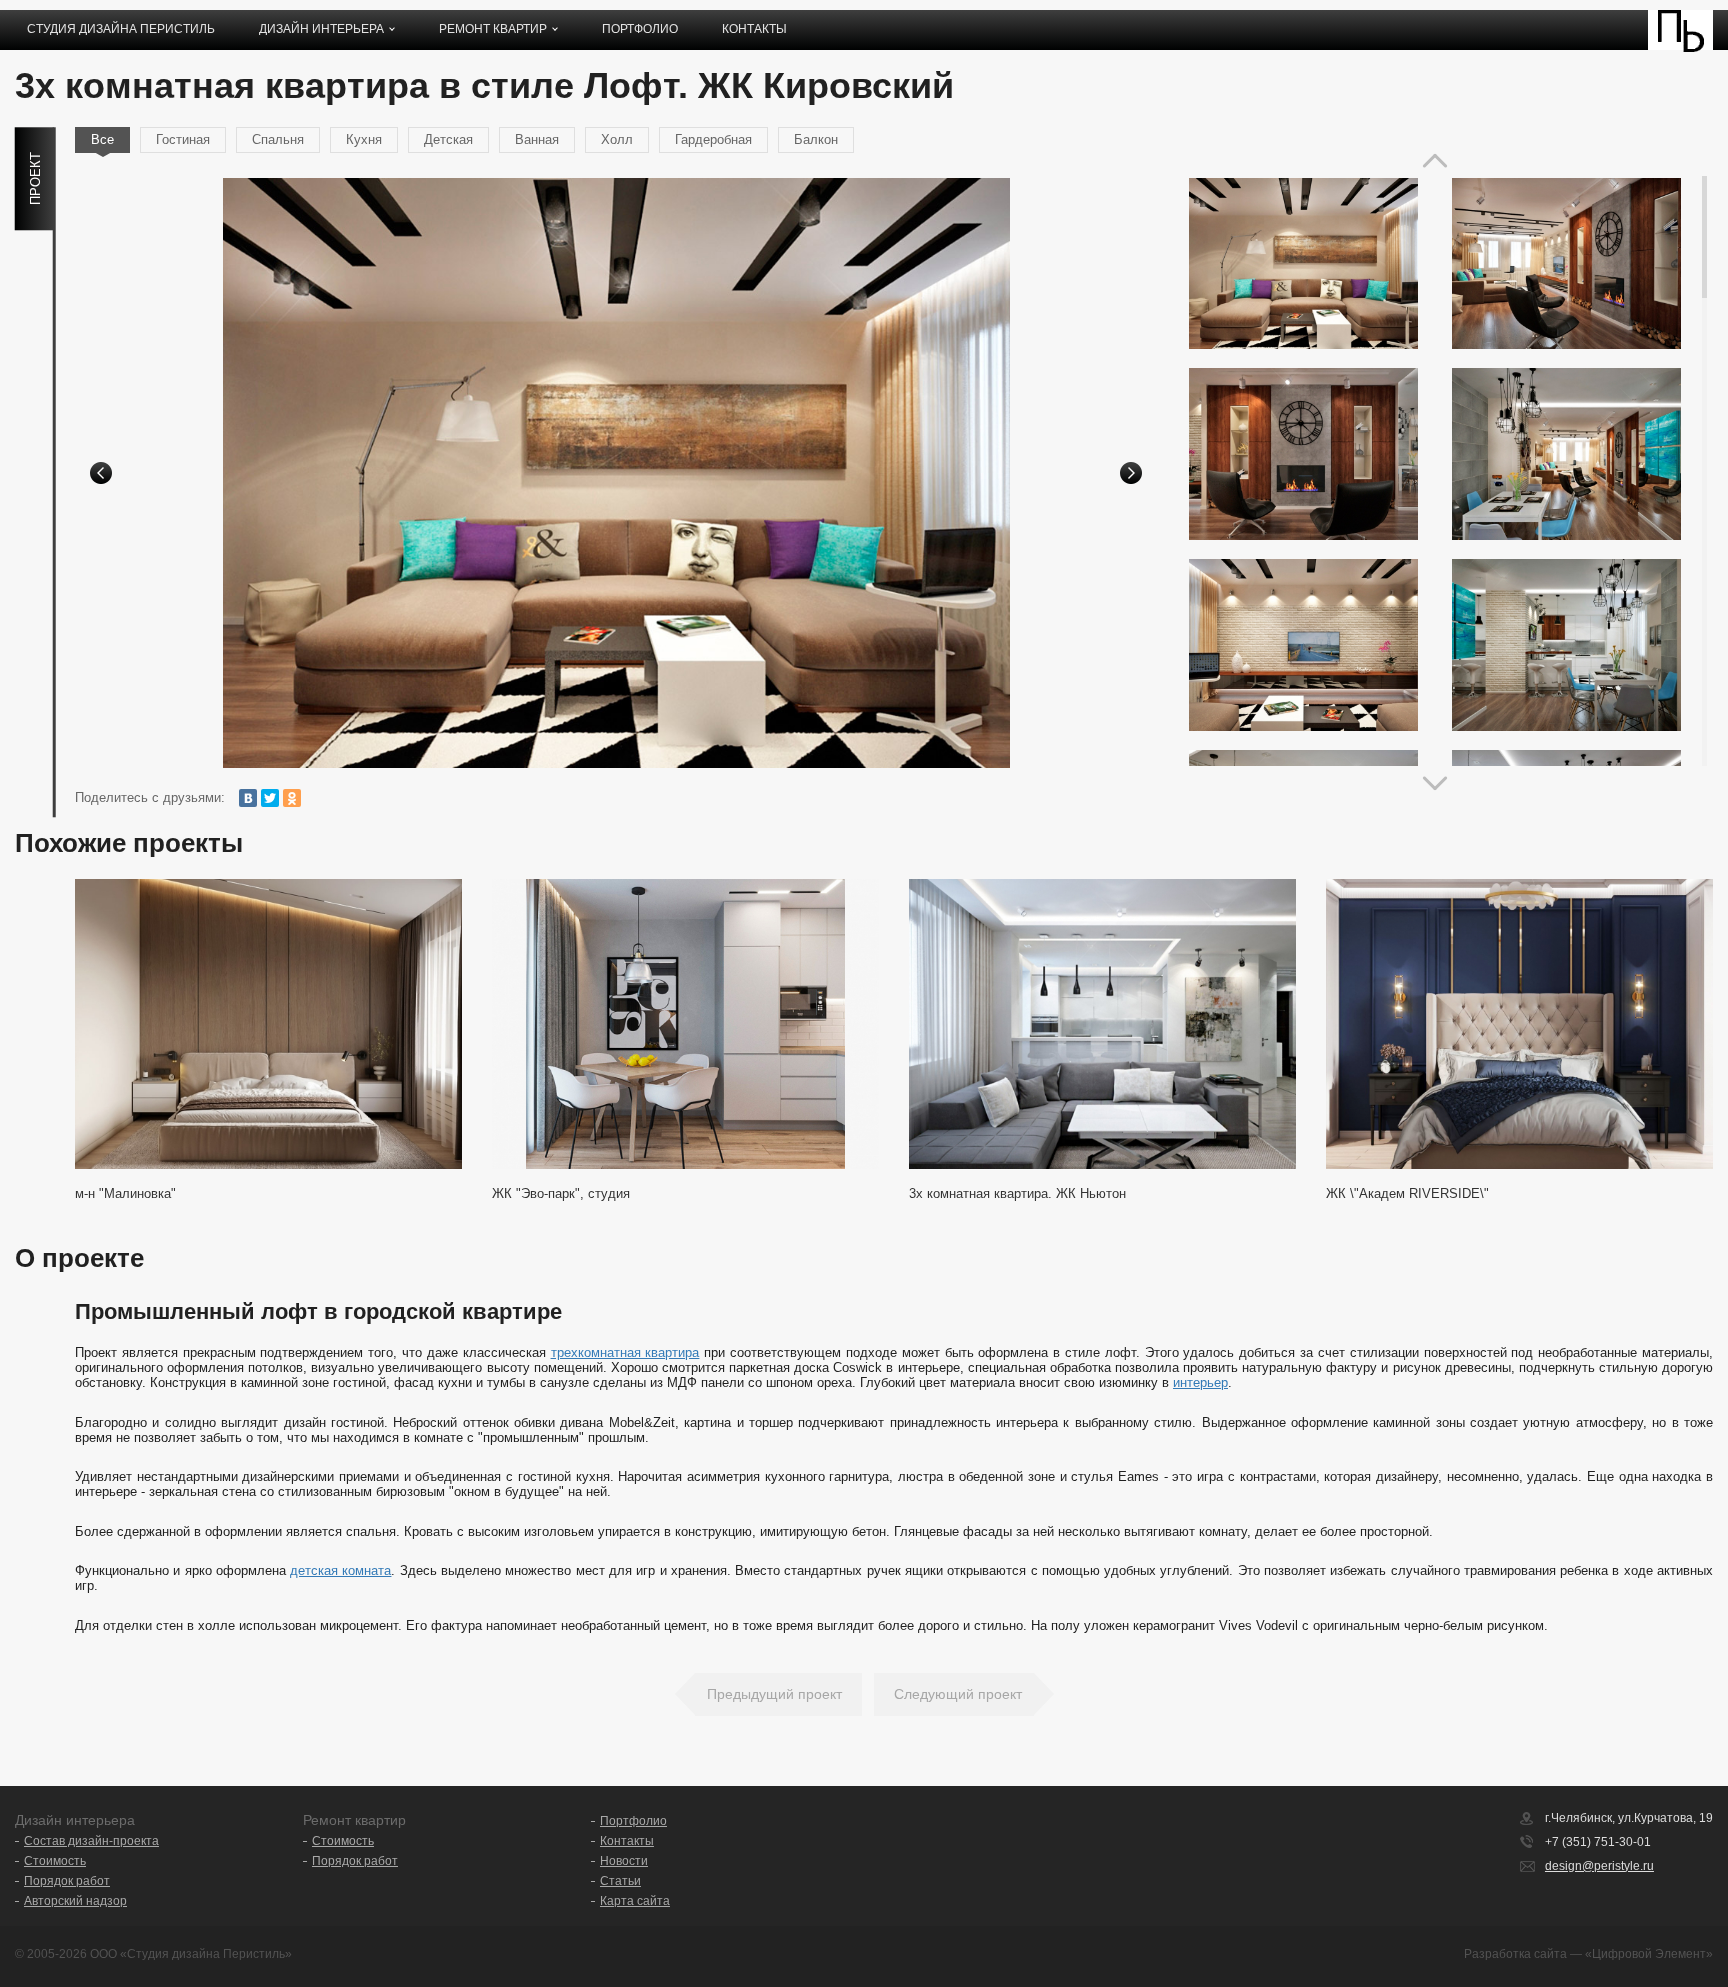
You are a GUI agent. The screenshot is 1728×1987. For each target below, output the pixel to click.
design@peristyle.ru (1599, 1866)
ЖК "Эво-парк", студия (561, 1193)
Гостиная (183, 139)
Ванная (537, 139)
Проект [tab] (35, 178)
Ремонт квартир (493, 29)
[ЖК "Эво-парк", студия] (685, 1024)
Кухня (364, 139)
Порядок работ (67, 1881)
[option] (616, 473)
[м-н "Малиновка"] (268, 1024)
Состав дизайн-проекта (91, 1841)
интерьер (1200, 1382)
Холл (617, 139)
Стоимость (55, 1861)
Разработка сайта (1515, 1954)
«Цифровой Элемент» (1649, 1954)
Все (102, 139)
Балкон (816, 139)
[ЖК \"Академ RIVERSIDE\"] (1519, 1024)
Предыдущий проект (774, 1694)
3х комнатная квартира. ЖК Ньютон (1017, 1193)
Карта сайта (635, 1901)
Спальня (278, 139)
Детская (448, 139)
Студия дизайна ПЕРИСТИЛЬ (121, 29)
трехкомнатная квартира (625, 1352)
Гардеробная (713, 139)
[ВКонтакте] (248, 798)
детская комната (340, 1570)
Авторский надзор (75, 1901)
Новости (624, 1861)
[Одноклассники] (292, 798)
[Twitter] (270, 798)
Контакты (754, 29)
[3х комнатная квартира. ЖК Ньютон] (1102, 1024)
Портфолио (640, 29)
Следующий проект (958, 1694)
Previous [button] (101, 473)
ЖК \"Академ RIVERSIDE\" (1407, 1193)
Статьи (620, 1881)
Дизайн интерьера (321, 29)
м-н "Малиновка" (125, 1193)
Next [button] (1131, 473)
